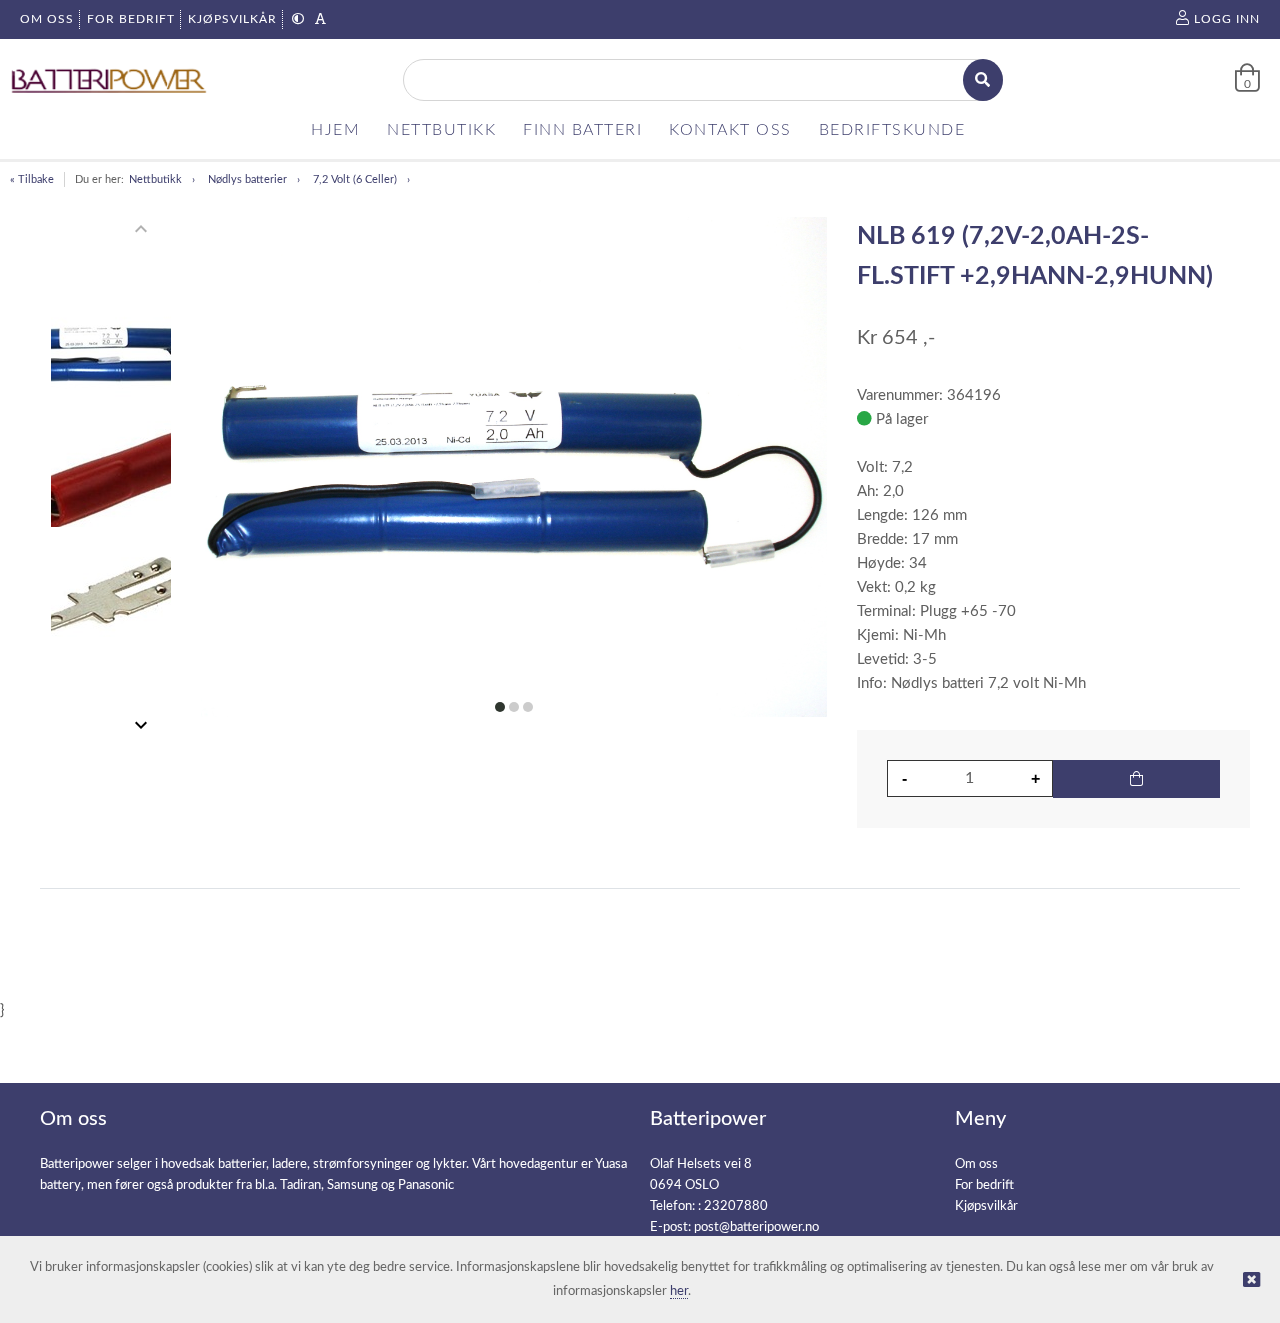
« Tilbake (32, 179)
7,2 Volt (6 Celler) (355, 179)
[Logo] (110, 80)
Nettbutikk (155, 179)
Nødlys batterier (247, 179)
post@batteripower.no (756, 1227)
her (679, 1291)
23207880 (736, 1206)
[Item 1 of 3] (110, 477)
